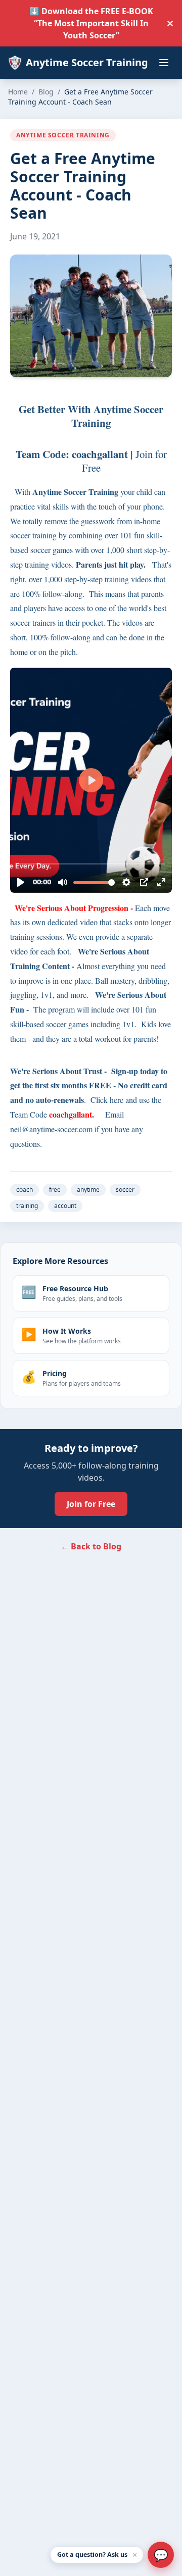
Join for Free (91, 1504)
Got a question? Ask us (92, 2555)
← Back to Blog (91, 1546)
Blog (46, 92)
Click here (107, 1100)
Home (18, 92)
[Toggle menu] (164, 63)
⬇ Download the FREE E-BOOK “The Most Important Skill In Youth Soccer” (91, 23)
